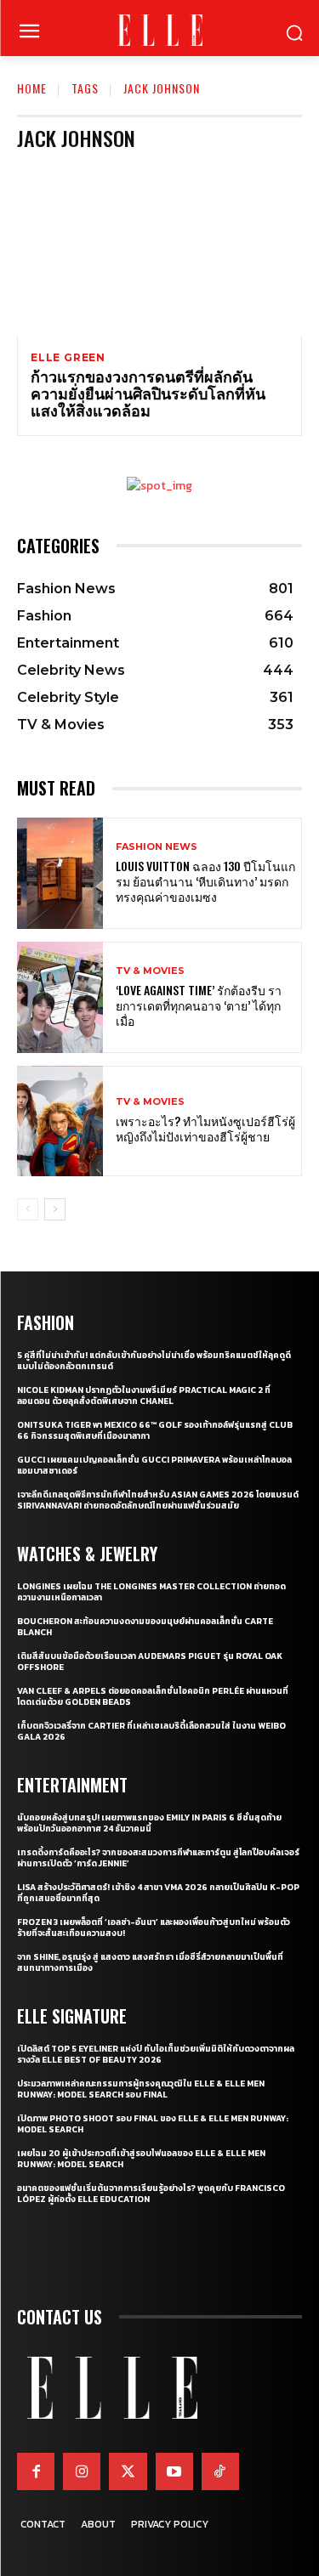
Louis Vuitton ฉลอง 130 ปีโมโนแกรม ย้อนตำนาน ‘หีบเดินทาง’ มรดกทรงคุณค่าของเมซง (205, 881)
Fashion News (157, 847)
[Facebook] (36, 2471)
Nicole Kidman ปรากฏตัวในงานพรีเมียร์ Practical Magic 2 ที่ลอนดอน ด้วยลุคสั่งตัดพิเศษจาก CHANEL (144, 1396)
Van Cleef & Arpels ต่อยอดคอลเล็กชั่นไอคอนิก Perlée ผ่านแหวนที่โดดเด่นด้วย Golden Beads (153, 1696)
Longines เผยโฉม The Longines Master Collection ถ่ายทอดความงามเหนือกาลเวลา (151, 1592)
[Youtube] (174, 2471)
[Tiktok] (220, 2471)
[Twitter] (128, 2471)
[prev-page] (28, 1209)
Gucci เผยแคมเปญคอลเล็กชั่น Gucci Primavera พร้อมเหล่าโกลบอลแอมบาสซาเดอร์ (154, 1465)
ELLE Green (68, 358)
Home (32, 88)
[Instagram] (82, 2471)
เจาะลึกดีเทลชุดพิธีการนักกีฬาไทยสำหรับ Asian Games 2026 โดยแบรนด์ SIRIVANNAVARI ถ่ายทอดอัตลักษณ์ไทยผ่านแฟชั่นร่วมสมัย (158, 1500)
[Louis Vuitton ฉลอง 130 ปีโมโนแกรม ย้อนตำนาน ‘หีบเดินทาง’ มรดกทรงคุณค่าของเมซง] (60, 873)
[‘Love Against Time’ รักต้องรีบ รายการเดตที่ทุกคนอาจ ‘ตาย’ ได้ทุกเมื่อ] (60, 997)
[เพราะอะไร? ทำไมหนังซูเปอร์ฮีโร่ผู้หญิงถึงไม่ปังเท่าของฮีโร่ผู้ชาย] (60, 1121)
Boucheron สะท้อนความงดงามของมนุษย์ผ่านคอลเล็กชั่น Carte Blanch (145, 1627)
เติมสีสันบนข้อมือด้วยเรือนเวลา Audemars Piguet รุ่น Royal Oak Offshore (150, 1662)
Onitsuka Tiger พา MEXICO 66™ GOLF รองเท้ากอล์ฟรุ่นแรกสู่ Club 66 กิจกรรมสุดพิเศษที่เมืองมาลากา (155, 1430)
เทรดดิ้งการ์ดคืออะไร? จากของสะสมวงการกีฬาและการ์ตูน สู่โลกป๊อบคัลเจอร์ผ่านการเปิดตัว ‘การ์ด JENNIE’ (158, 1858)
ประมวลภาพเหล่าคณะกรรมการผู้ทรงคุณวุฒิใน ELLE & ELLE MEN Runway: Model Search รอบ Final (141, 2089)
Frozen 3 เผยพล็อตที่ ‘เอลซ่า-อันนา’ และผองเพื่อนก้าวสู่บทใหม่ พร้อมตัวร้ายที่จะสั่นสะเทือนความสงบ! (154, 1928)
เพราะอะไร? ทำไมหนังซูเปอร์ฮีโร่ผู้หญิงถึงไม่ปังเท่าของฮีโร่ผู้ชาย (205, 1128)
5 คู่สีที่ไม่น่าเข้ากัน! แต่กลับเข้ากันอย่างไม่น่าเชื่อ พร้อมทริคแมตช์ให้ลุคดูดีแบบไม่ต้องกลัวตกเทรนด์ (154, 1361)
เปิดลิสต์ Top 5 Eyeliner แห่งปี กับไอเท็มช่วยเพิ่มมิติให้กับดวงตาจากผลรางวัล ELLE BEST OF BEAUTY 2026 (156, 2054)
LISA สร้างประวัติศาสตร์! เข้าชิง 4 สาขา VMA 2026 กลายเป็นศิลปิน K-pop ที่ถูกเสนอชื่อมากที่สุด (158, 1893)
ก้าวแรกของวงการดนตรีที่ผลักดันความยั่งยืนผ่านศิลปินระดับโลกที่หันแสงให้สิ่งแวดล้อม (148, 393)
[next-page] (55, 1209)
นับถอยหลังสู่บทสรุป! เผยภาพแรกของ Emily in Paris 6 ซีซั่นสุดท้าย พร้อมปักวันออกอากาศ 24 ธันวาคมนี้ (149, 1823)
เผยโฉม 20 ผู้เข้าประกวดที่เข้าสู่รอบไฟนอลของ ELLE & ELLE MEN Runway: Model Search (141, 2159)
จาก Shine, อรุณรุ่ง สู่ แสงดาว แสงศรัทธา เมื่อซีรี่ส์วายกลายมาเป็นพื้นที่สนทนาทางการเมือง (150, 1962)
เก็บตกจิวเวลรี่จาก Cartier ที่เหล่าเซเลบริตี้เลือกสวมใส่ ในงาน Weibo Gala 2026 (151, 1731)
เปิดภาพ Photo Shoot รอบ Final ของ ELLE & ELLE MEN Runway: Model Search (153, 2124)
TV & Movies (150, 971)
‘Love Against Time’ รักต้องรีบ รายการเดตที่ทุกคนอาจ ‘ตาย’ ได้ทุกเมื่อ (199, 1005)
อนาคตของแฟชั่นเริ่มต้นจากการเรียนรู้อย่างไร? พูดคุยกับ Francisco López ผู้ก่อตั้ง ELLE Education (151, 2194)
